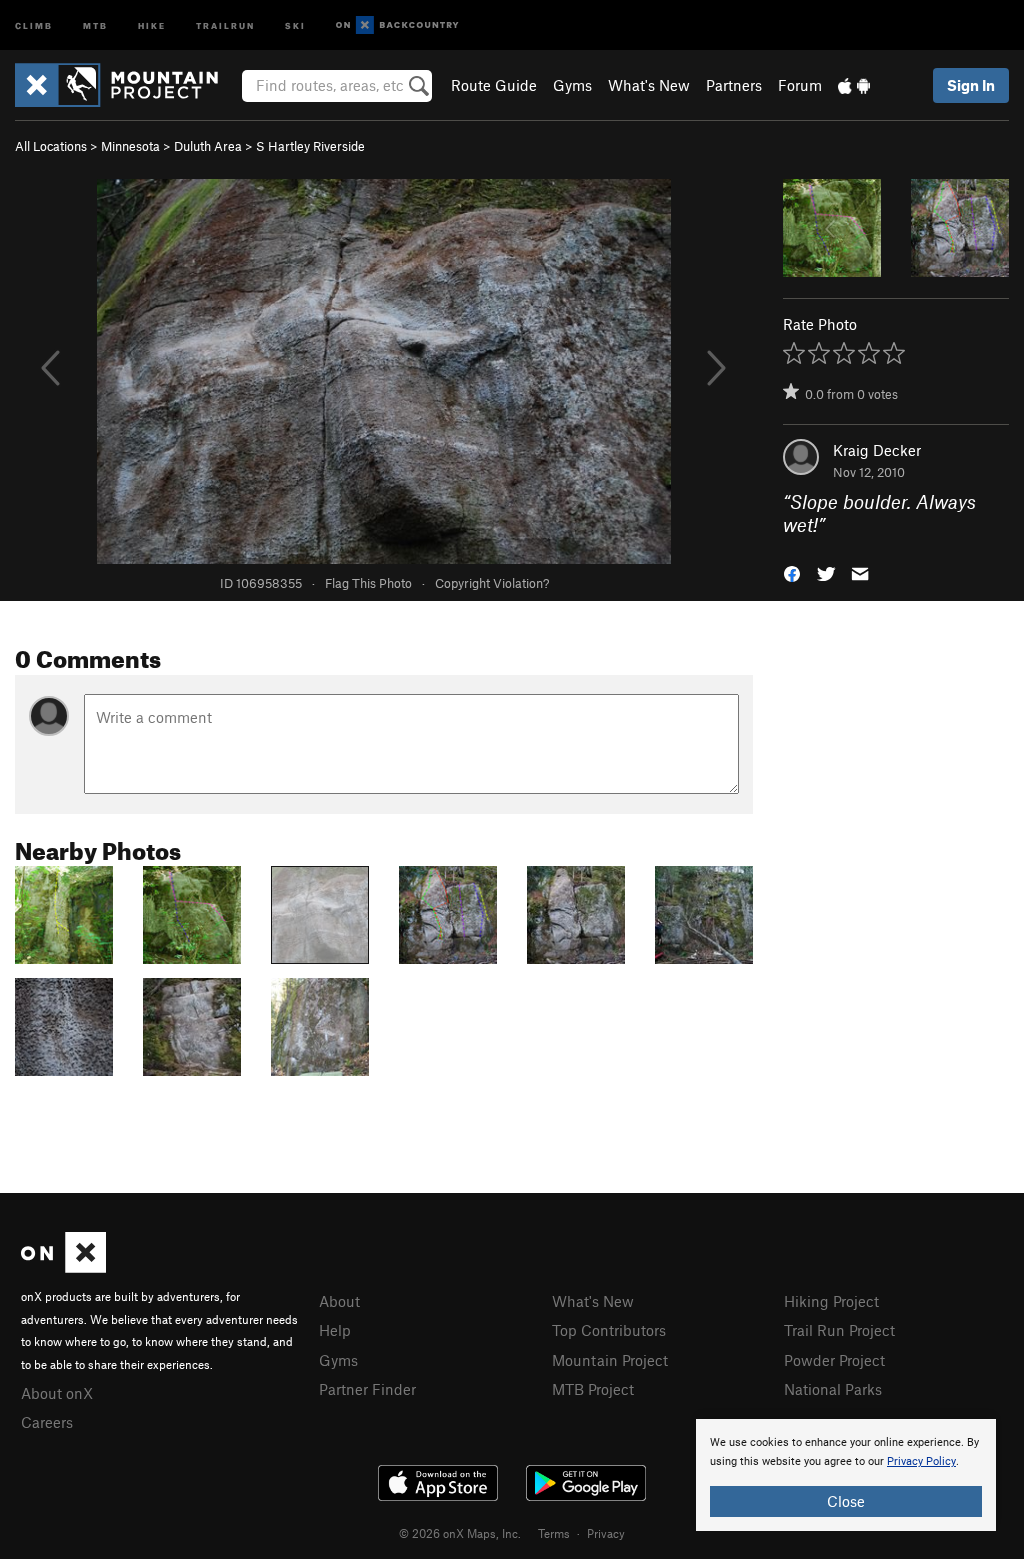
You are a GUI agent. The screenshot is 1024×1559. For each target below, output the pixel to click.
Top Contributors (609, 1330)
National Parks (833, 1389)
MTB (95, 24)
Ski (295, 24)
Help (335, 1330)
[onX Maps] (63, 1267)
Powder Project (834, 1360)
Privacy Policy (921, 1461)
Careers (47, 1422)
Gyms (572, 85)
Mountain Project (610, 1360)
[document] (846, 1475)
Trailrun (225, 24)
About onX (57, 1393)
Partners (734, 85)
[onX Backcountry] (397, 25)
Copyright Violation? (492, 583)
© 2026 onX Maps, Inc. (460, 1533)
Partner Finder (367, 1389)
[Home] (126, 85)
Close (846, 1501)
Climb (34, 24)
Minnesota (130, 146)
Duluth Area (208, 146)
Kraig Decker (877, 450)
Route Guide (494, 85)
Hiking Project (831, 1301)
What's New (649, 85)
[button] (792, 571)
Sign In (971, 85)
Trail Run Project (839, 1330)
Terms (554, 1533)
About (339, 1301)
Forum (800, 85)
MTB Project (593, 1389)
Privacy (606, 1533)
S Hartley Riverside (310, 146)
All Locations (51, 146)
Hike (152, 24)
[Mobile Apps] (854, 85)
